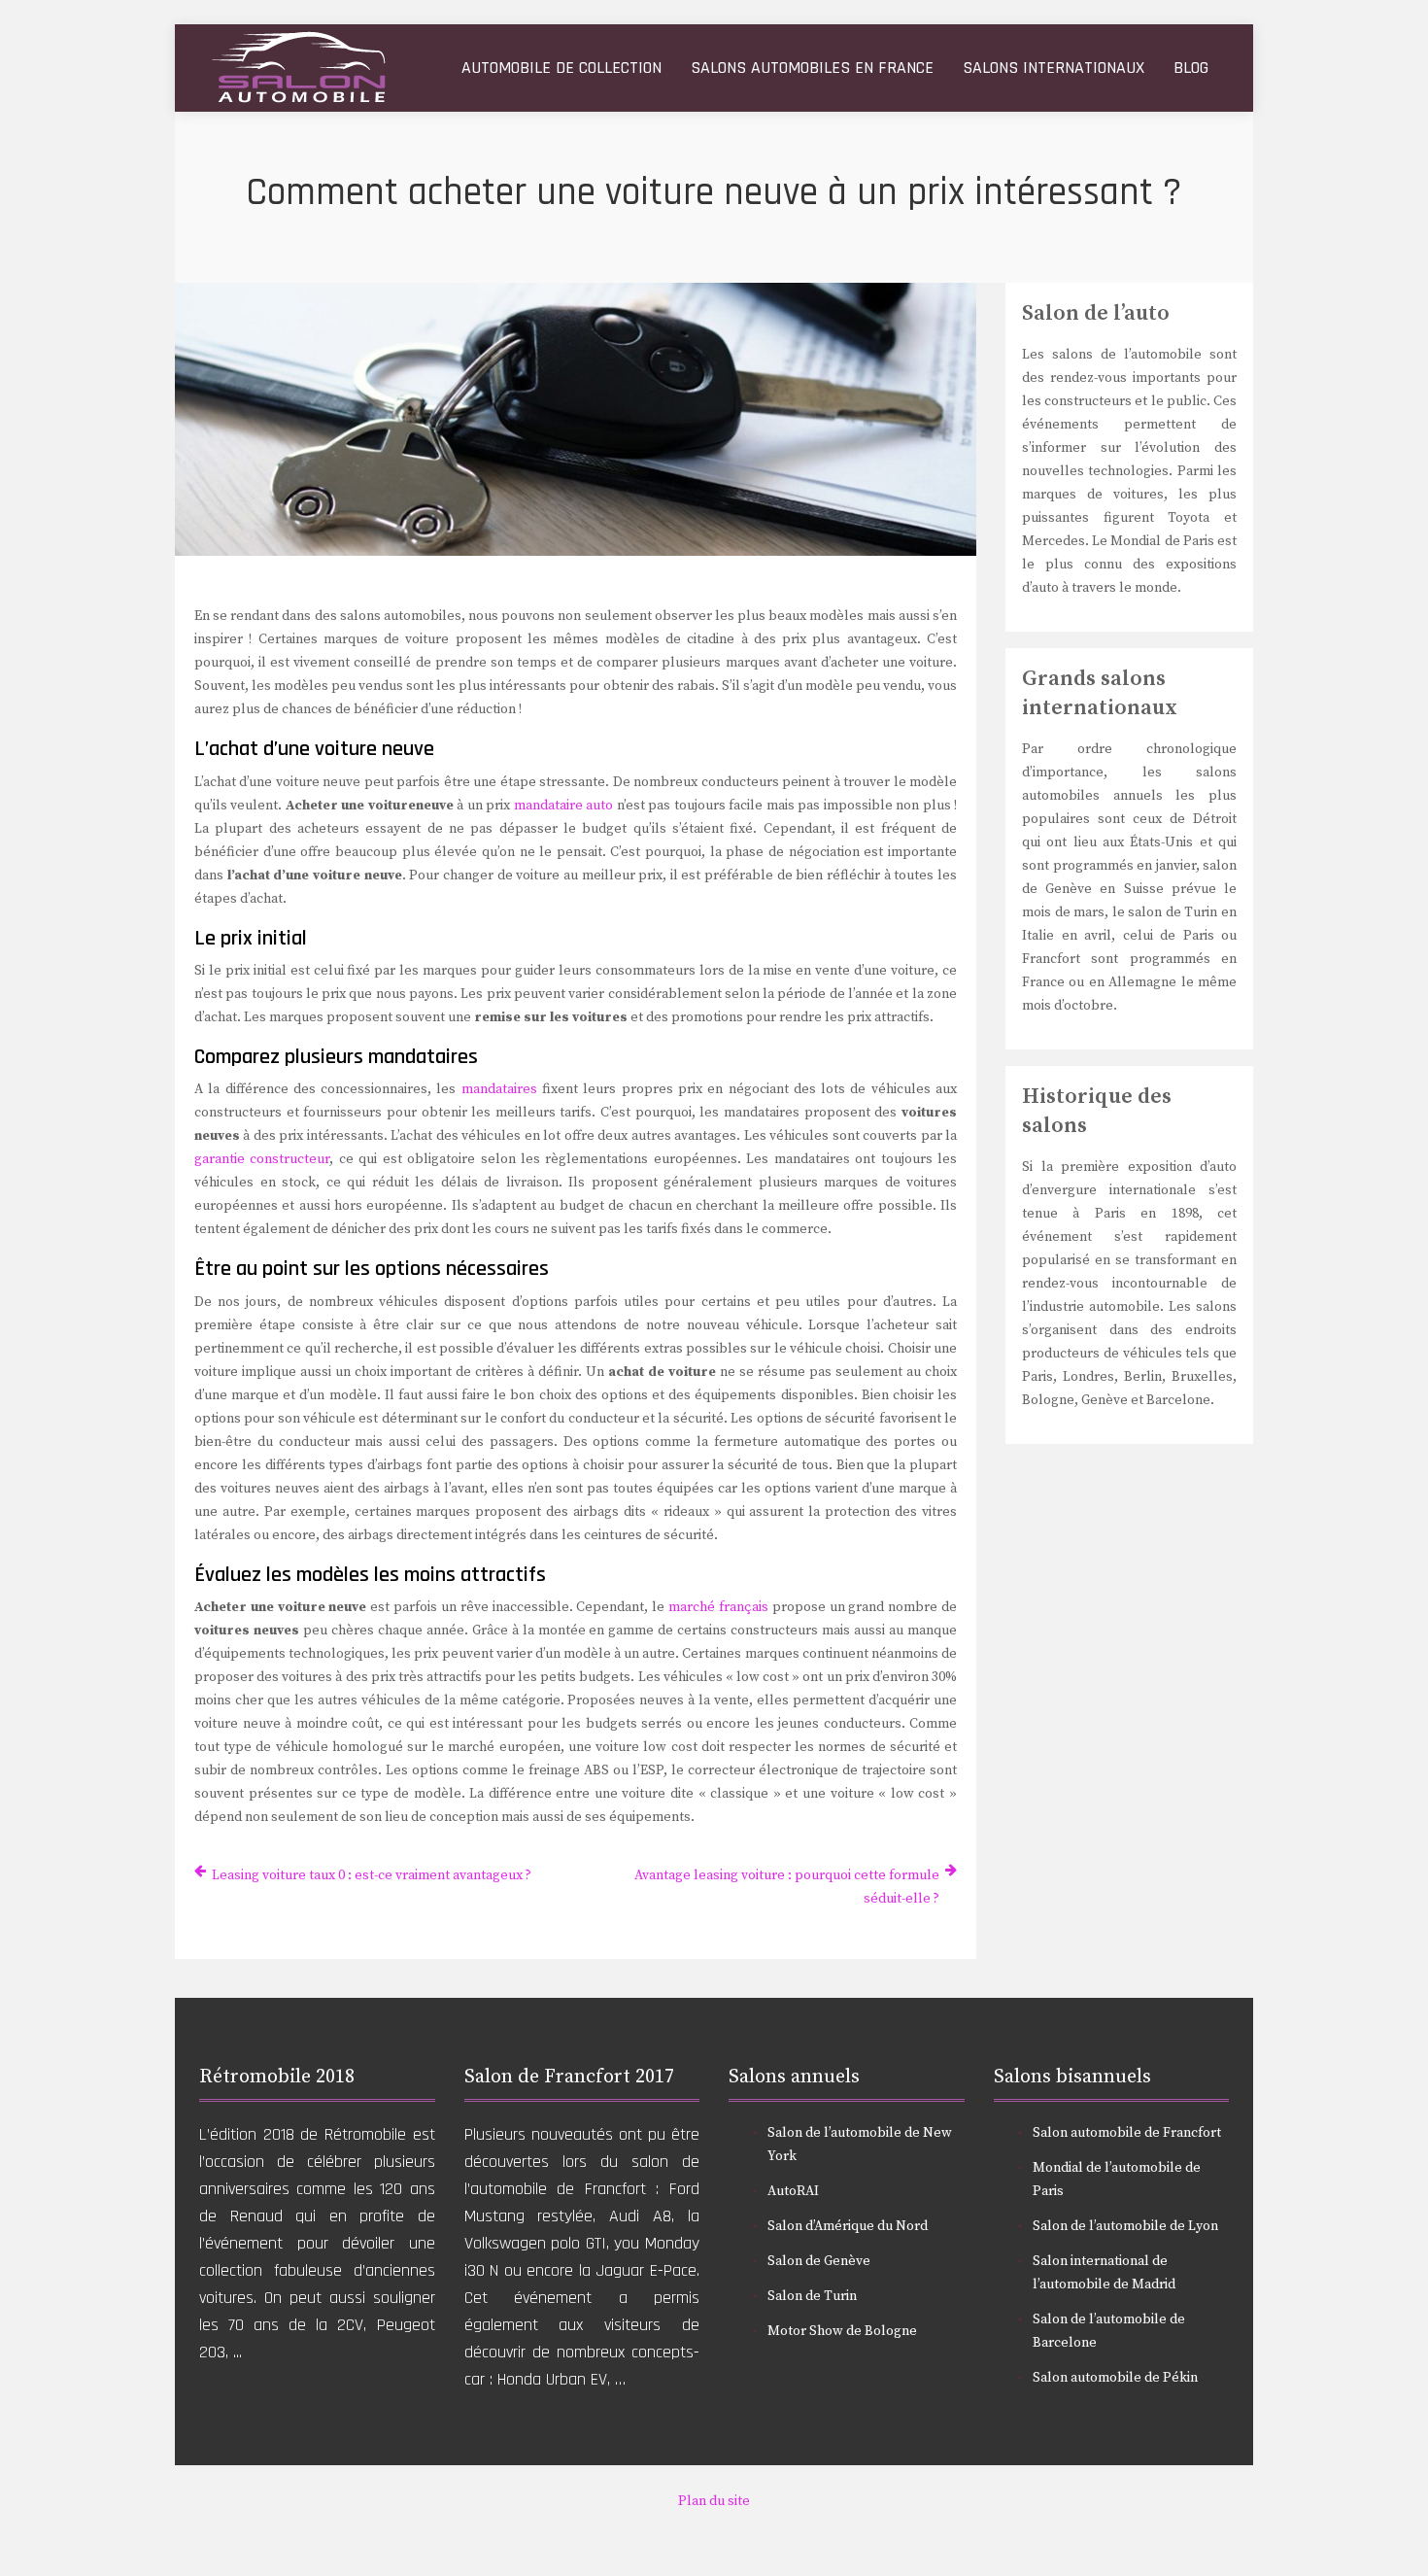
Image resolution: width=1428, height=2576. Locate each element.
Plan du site (714, 2501)
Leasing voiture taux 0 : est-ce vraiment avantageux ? (372, 1875)
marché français (718, 1607)
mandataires (499, 1089)
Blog (1191, 68)
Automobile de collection (561, 68)
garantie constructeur (262, 1159)
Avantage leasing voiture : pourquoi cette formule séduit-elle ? (787, 1887)
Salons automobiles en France (812, 68)
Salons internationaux (1054, 68)
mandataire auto (563, 806)
